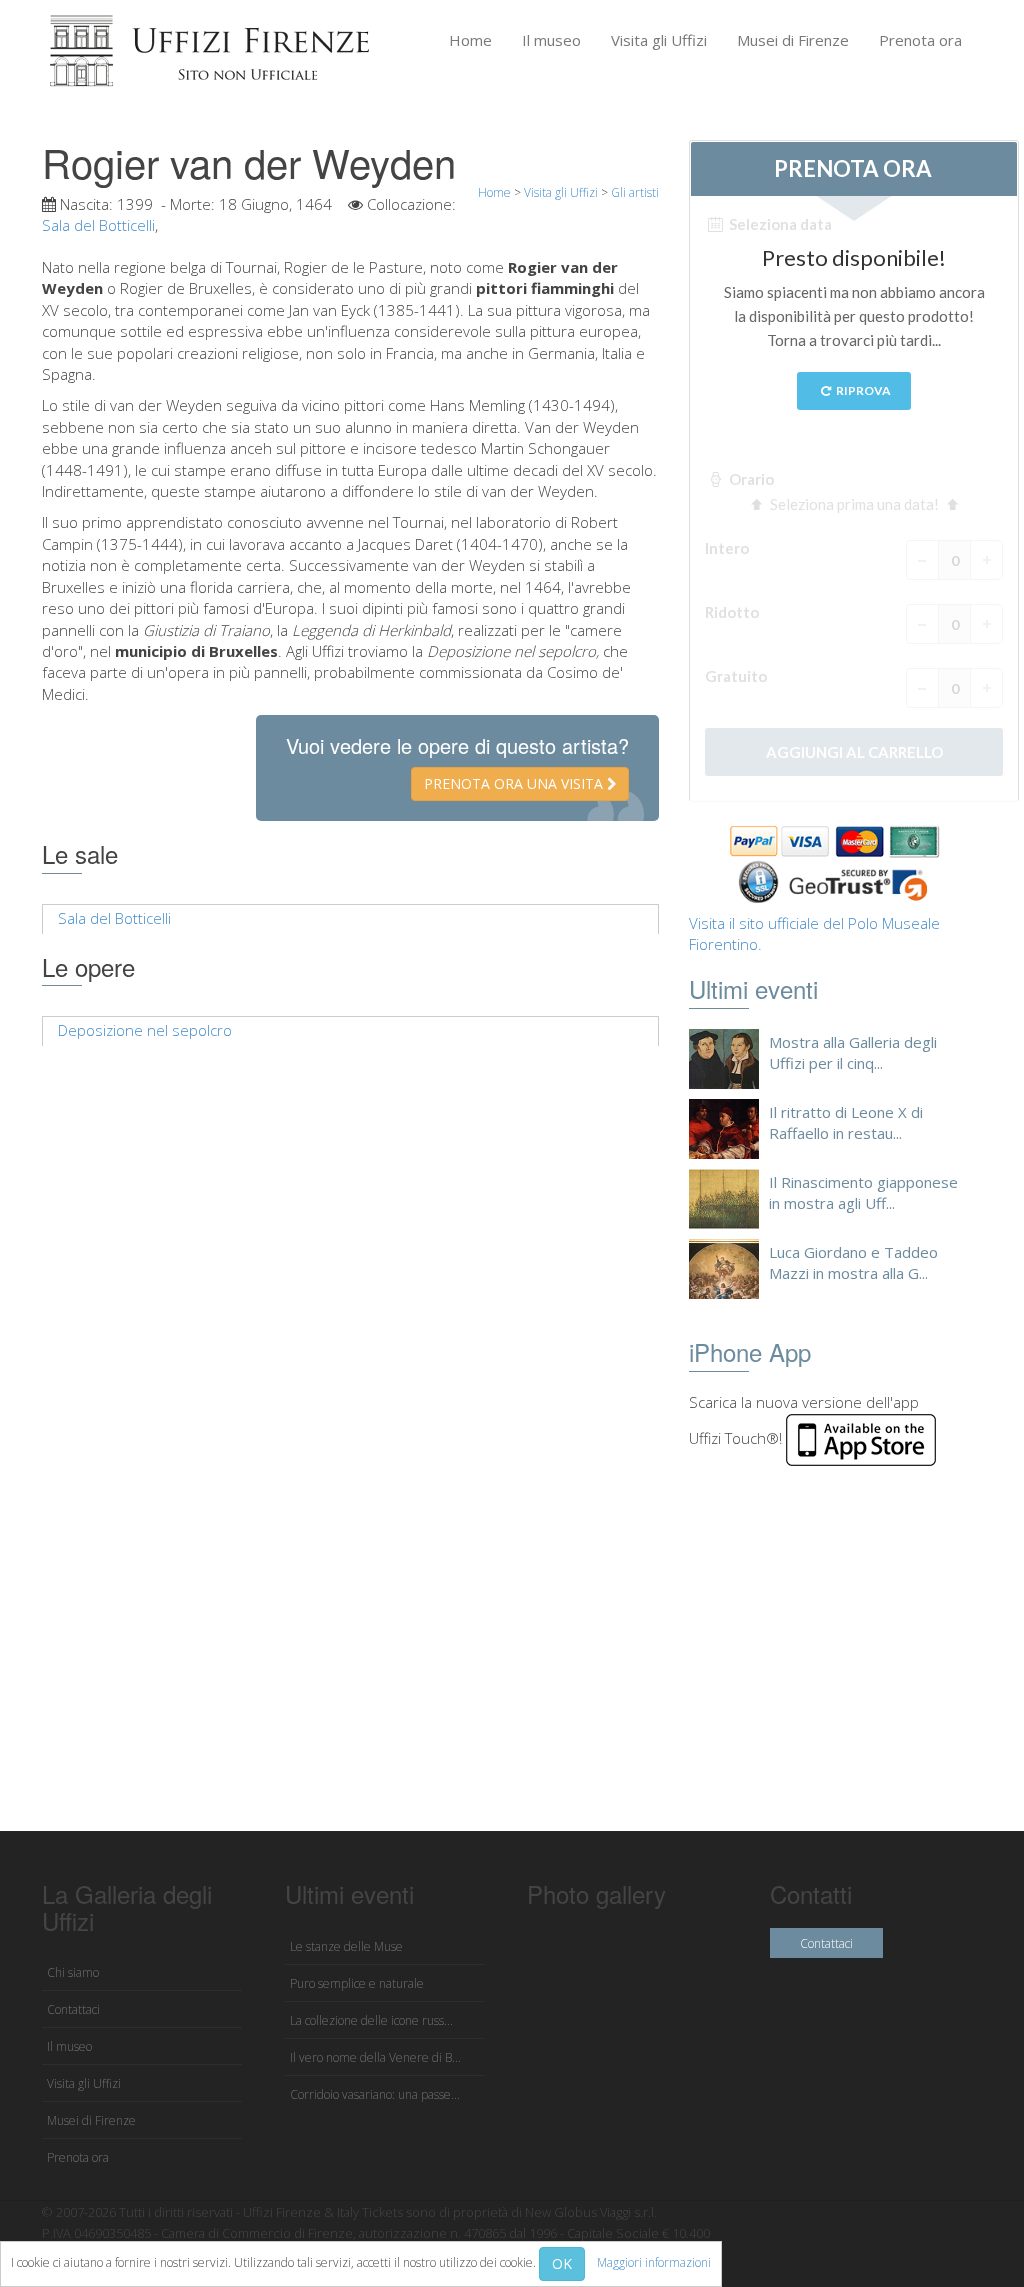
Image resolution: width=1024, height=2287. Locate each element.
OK (562, 2263)
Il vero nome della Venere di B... (375, 2057)
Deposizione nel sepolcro (145, 1030)
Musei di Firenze (793, 40)
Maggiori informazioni (654, 2262)
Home (470, 40)
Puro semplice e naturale (357, 1983)
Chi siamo (73, 1972)
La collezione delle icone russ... (371, 2020)
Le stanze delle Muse (346, 1946)
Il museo (551, 40)
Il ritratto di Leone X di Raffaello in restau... (846, 1122)
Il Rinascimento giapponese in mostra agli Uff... (863, 1192)
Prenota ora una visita (515, 783)
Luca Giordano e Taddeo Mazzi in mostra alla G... (853, 1262)
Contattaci (73, 2009)
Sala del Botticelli (98, 225)
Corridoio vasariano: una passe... (375, 2094)
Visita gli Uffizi (659, 40)
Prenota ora (920, 40)
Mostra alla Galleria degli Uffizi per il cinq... (853, 1052)
